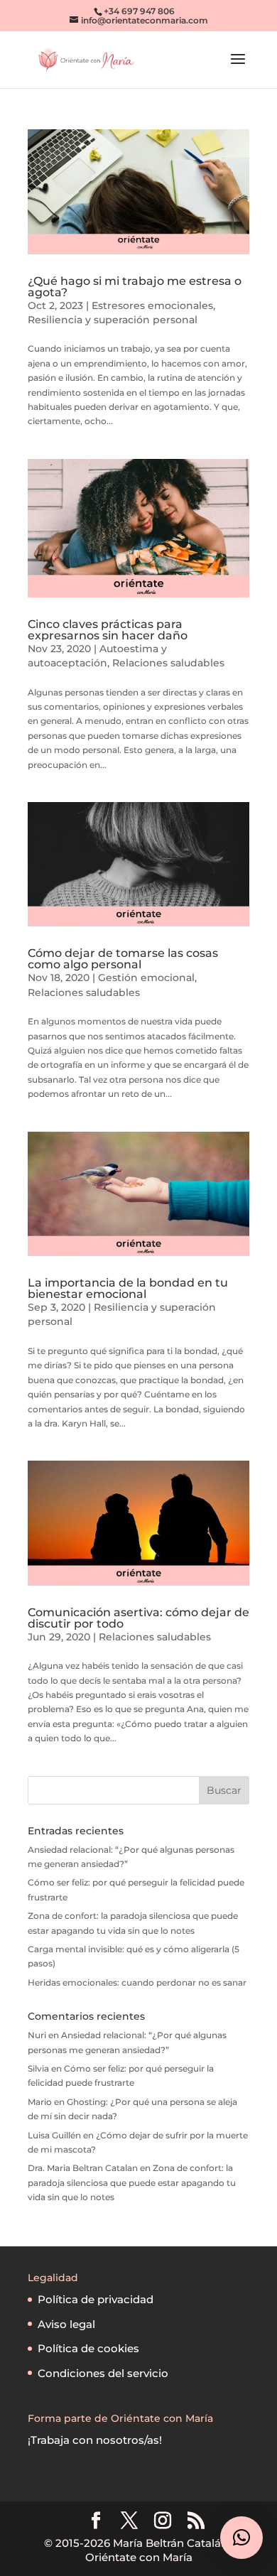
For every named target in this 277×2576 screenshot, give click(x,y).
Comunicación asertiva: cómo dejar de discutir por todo (138, 1618)
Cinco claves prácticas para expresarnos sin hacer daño (108, 630)
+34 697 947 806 (139, 11)
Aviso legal (66, 2324)
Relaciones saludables (168, 663)
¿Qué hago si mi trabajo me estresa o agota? (135, 287)
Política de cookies (88, 2348)
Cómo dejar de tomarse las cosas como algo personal (123, 959)
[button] (241, 2538)
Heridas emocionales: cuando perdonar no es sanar (137, 1982)
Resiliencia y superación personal (113, 320)
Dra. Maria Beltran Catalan (83, 2168)
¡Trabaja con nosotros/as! (95, 2440)
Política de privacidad (96, 2299)
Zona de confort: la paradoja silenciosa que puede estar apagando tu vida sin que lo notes (132, 2182)
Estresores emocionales (152, 305)
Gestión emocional (146, 978)
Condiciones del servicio (103, 2373)
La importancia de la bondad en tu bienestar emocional (128, 1288)
